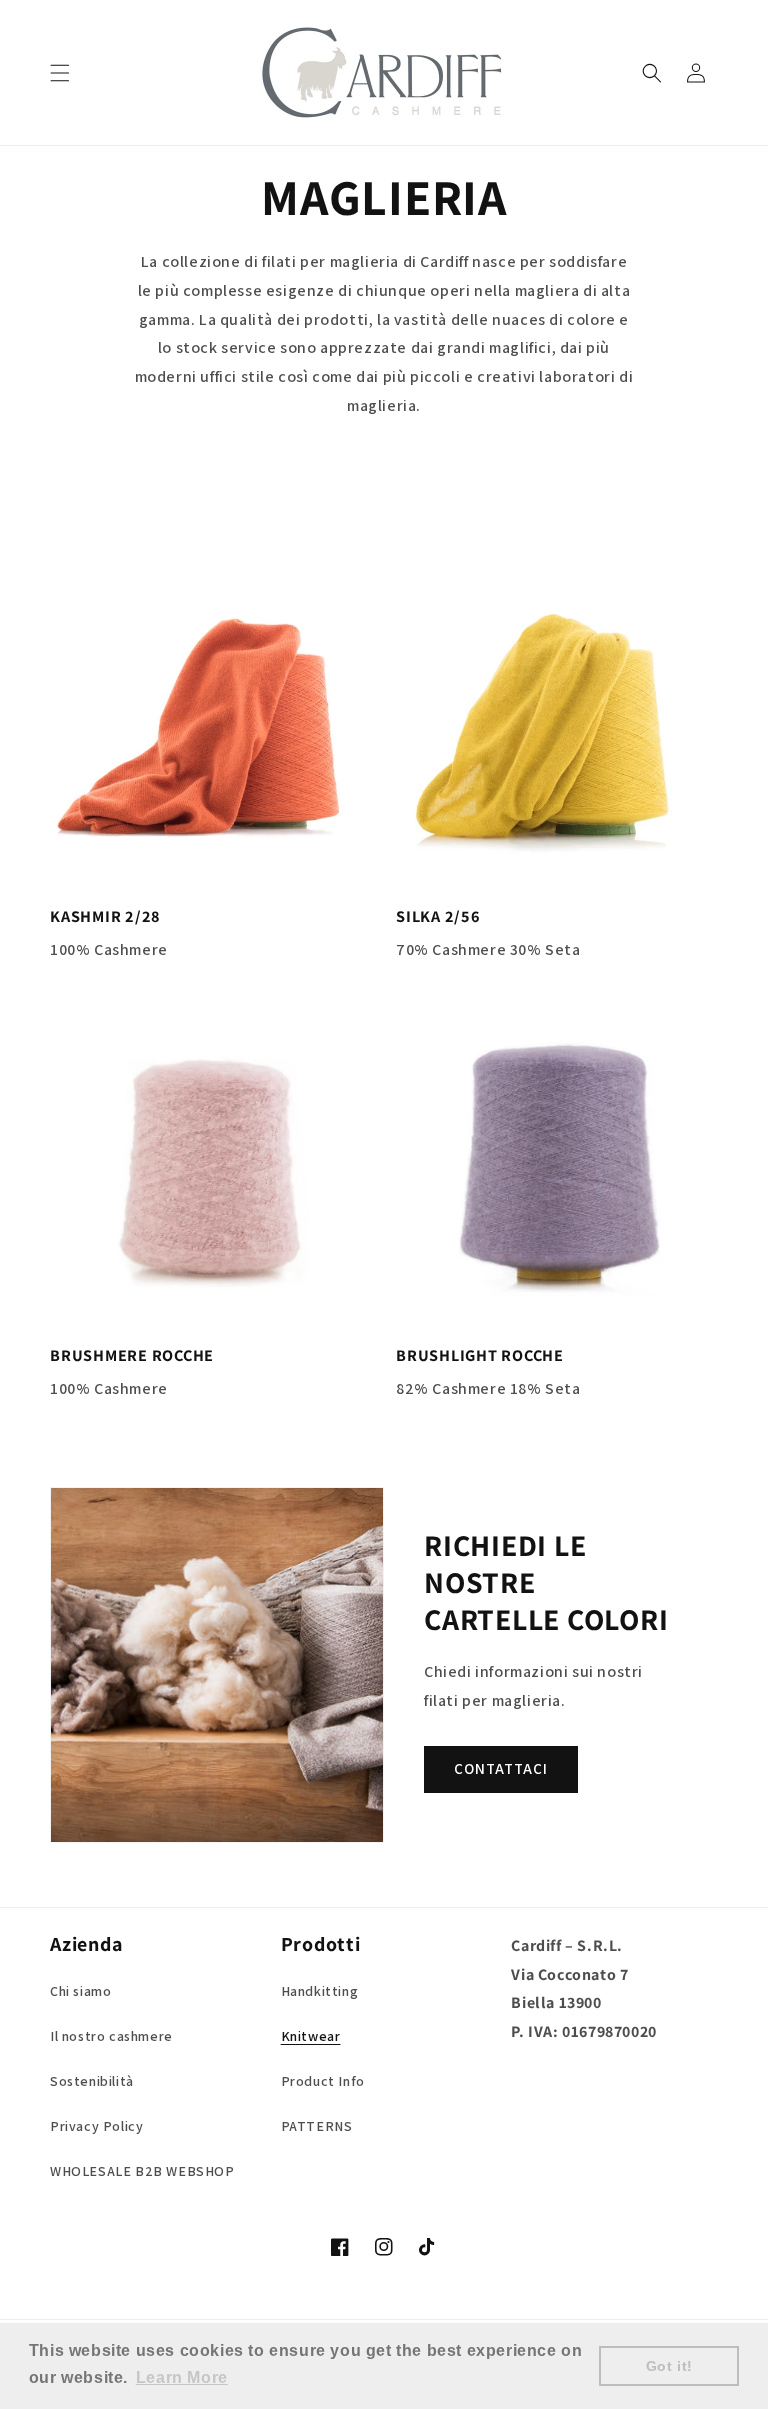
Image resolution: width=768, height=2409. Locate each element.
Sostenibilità (92, 2081)
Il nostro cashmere (111, 2036)
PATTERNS (317, 2126)
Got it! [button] (669, 2366)
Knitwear (311, 2036)
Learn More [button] (182, 2377)
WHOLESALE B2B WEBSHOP (142, 2171)
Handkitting (320, 1991)
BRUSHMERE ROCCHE (132, 1355)
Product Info (323, 2081)
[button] (60, 73)
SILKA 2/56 (438, 916)
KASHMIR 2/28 (105, 916)
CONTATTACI (501, 1768)
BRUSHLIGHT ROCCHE (480, 1355)
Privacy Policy (96, 2126)
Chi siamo (80, 1991)
